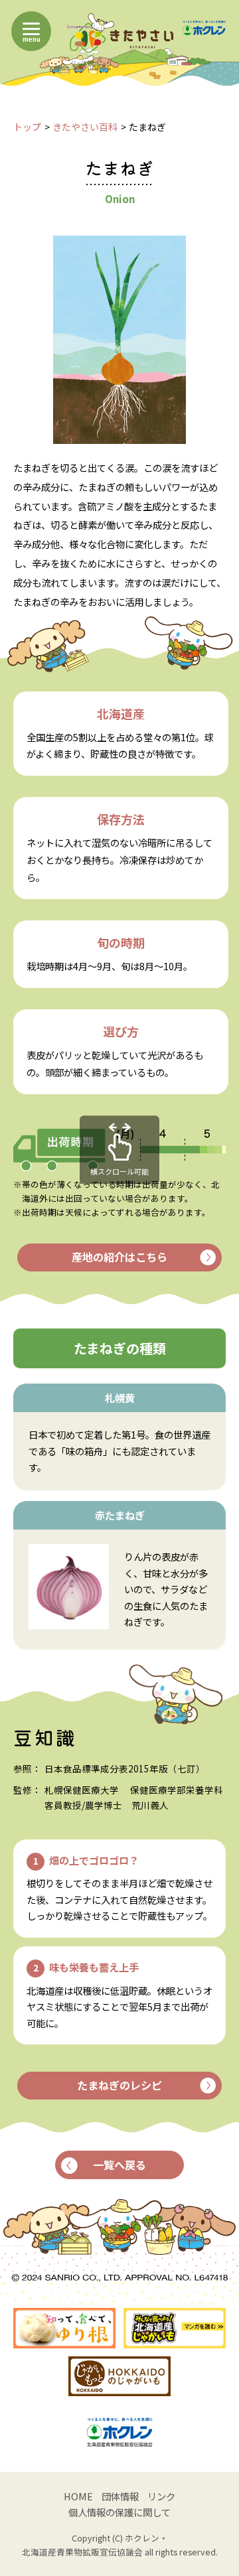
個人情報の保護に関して (119, 2512)
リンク (161, 2496)
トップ (27, 127)
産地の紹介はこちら (119, 1257)
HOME (78, 2496)
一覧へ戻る (119, 2165)
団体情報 (120, 2496)
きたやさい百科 (85, 127)
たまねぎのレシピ (119, 2085)
